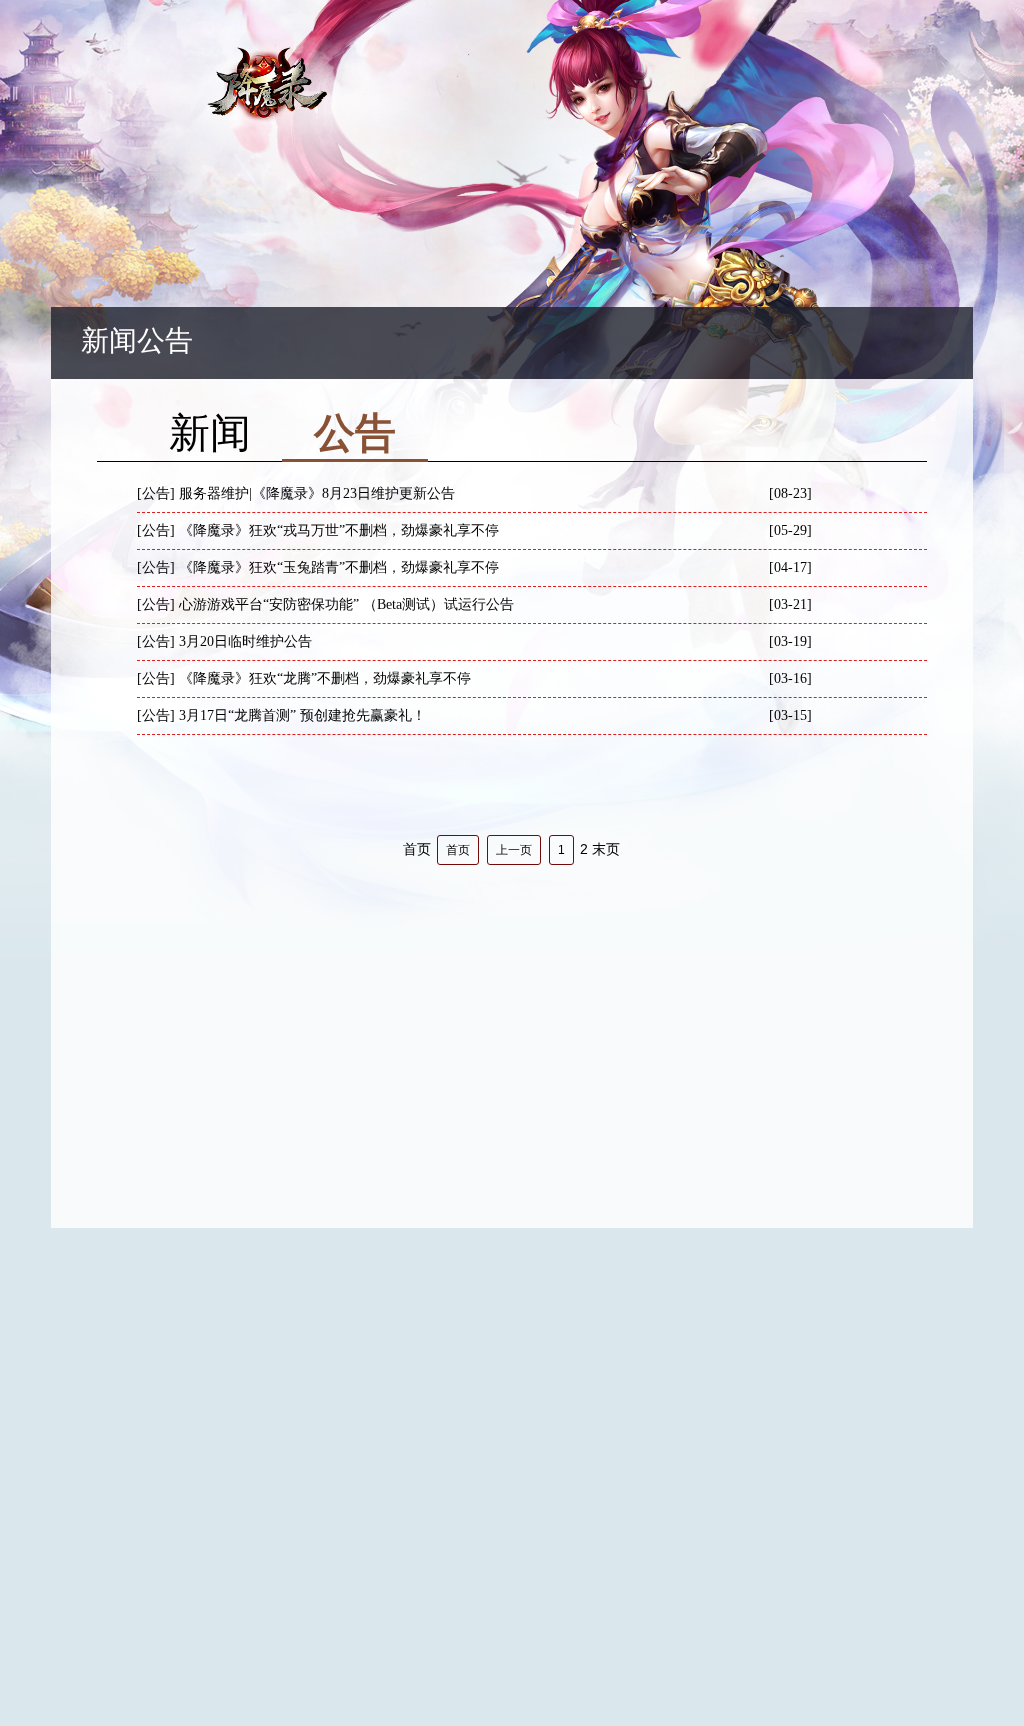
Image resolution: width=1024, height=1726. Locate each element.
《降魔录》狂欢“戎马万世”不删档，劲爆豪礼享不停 (339, 530)
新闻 (210, 437)
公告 (355, 437)
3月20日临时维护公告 (245, 641)
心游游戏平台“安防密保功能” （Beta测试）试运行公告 (346, 604)
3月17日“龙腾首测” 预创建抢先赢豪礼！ (302, 715)
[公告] (156, 493)
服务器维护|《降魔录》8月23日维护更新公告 (317, 493)
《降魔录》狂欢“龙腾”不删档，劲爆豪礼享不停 (325, 678)
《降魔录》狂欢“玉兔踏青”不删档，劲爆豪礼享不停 (339, 567)
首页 (458, 850)
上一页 (514, 850)
